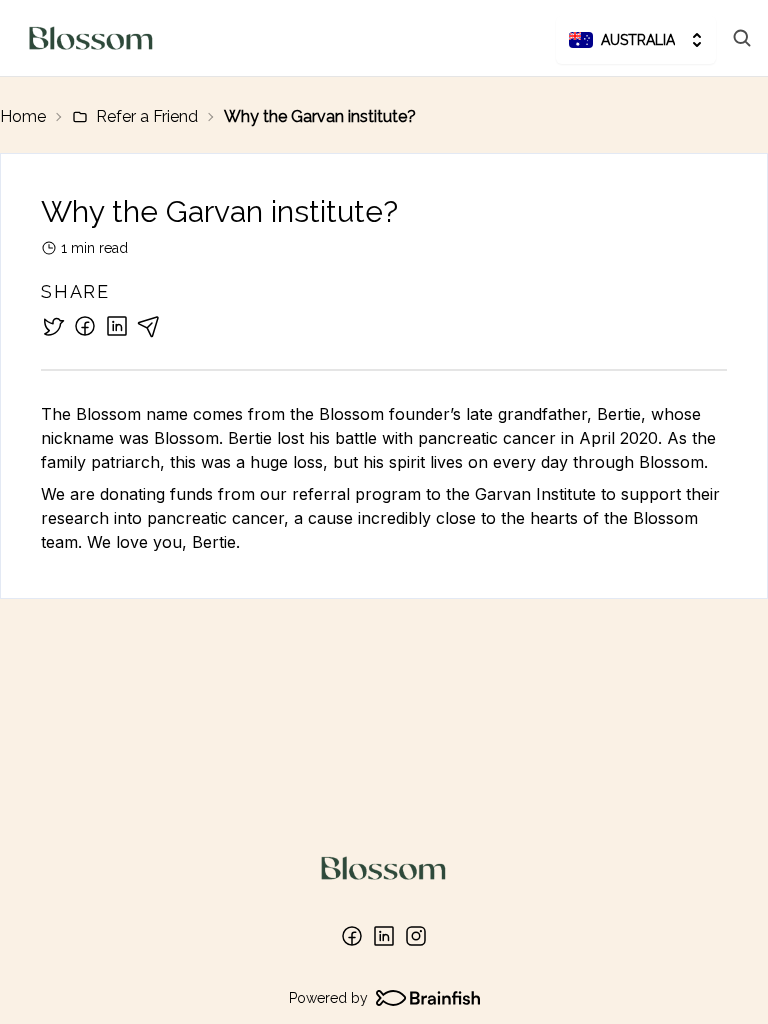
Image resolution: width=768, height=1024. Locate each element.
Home (23, 116)
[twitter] (53, 326)
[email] (149, 326)
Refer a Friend (147, 116)
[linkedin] (117, 326)
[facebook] (85, 326)
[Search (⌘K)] (742, 38)
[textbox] (384, 478)
